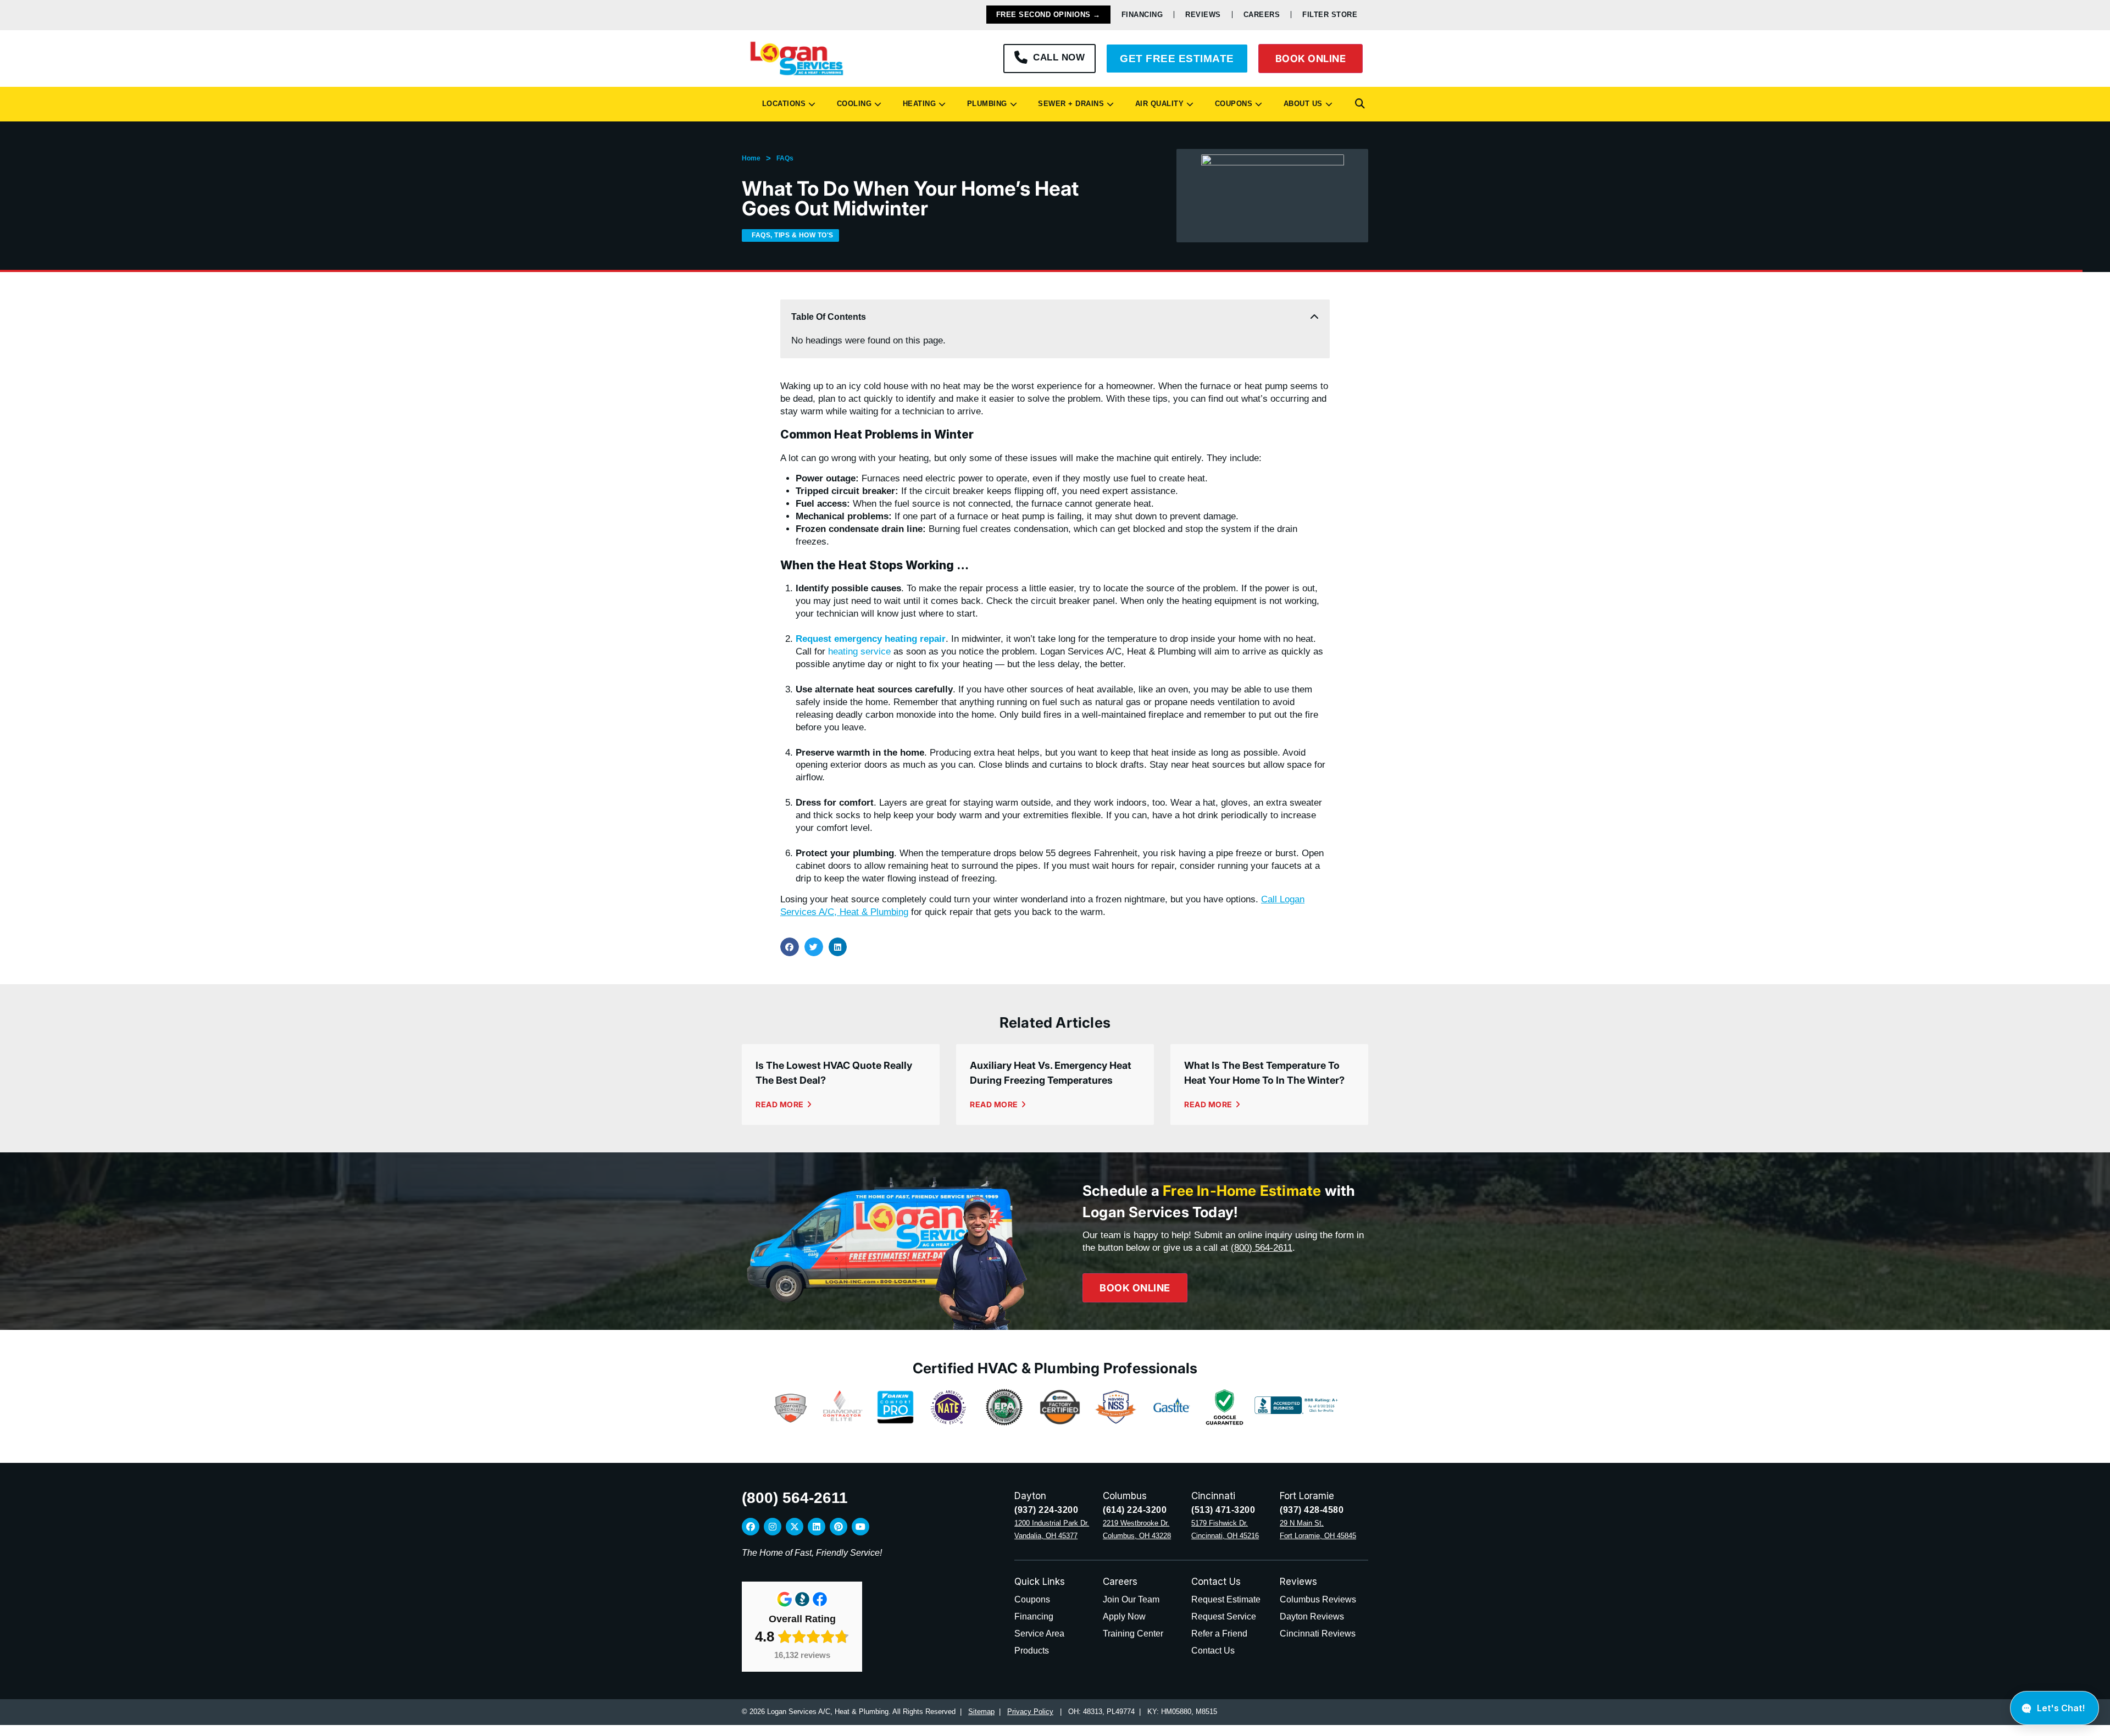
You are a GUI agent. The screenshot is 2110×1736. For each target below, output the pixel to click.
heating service (859, 651)
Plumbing (985, 104)
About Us (1301, 104)
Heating (917, 104)
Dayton (1030, 1496)
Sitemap (981, 1712)
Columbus (1125, 1496)
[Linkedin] (817, 1527)
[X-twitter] (795, 1527)
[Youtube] (860, 1527)
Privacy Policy (1030, 1712)
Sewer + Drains (1068, 104)
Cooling (852, 104)
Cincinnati (1213, 1496)
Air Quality (1157, 104)
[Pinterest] (839, 1527)
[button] (1360, 104)
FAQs (785, 158)
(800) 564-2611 (1262, 1248)
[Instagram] (773, 1527)
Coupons (1231, 104)
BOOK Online (1311, 59)
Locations (782, 104)
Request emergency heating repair (871, 639)
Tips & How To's (804, 235)
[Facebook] (751, 1527)
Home (751, 158)
